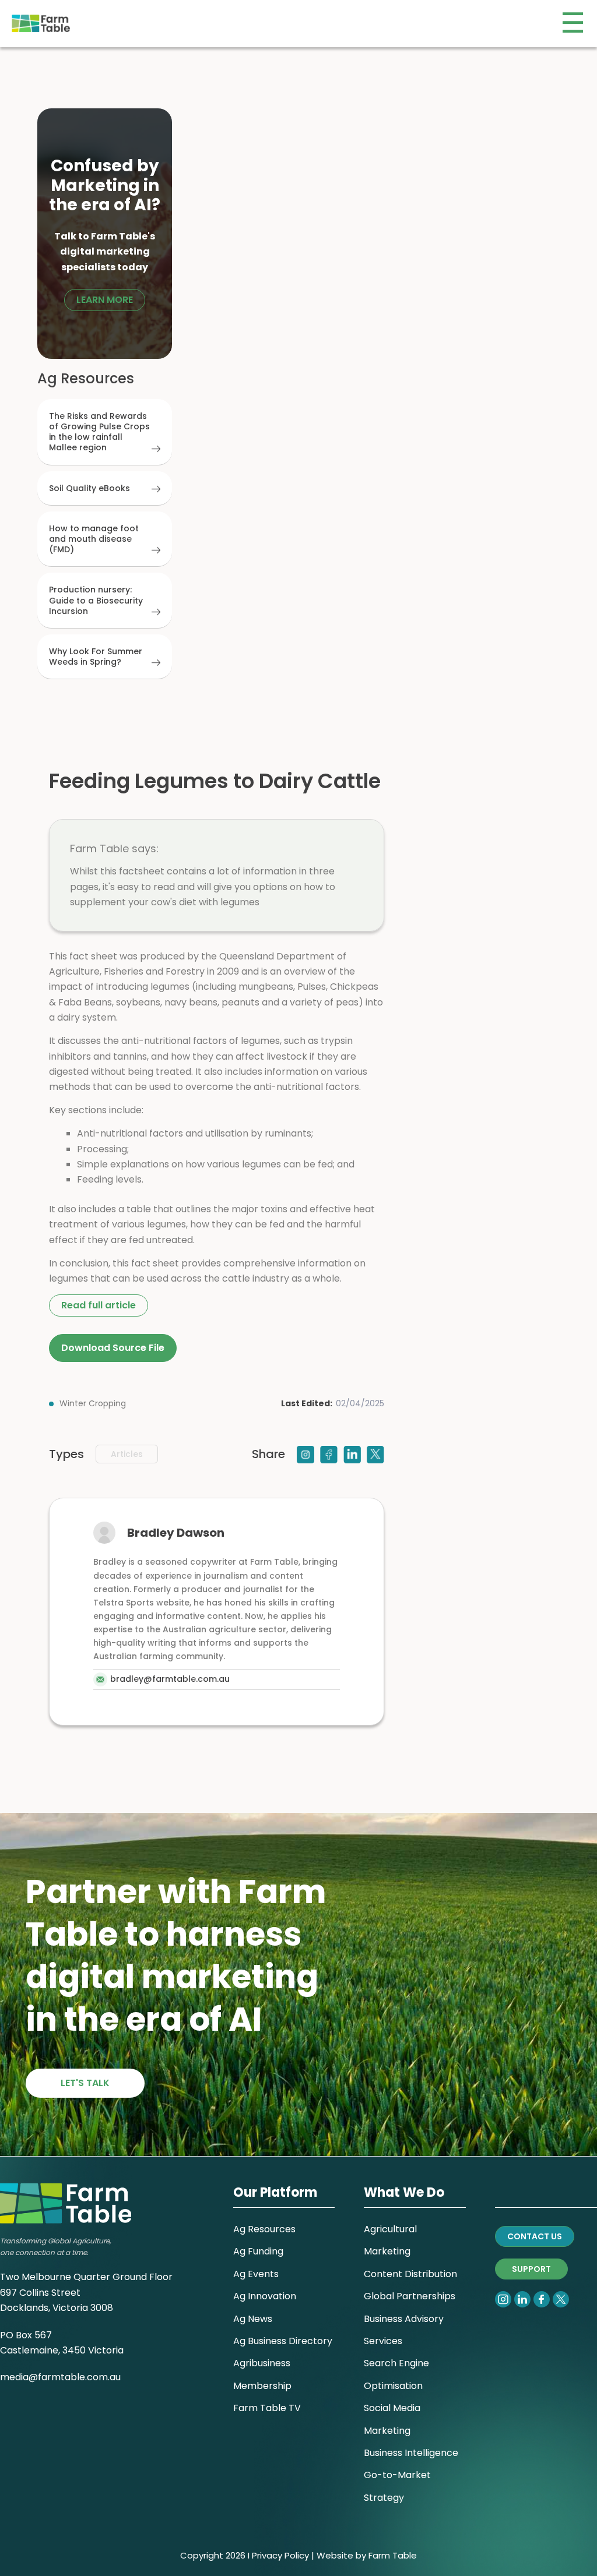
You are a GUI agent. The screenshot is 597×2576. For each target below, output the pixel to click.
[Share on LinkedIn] (352, 1454)
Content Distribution (410, 2274)
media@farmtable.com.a (58, 2377)
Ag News (253, 2319)
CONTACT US (535, 2236)
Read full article (99, 1305)
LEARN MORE (105, 300)
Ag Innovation (265, 2296)
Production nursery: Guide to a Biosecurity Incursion (96, 600)
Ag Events (256, 2274)
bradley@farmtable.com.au (170, 1679)
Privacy (267, 2555)
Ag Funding (258, 2251)
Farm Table (393, 2555)
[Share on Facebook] (329, 1454)
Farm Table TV (267, 2408)
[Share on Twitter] (375, 1454)
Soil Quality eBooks (89, 488)
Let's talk (85, 2083)
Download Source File (113, 1348)
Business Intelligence (411, 2453)
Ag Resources (264, 2229)
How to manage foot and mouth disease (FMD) (94, 539)
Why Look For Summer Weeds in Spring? (96, 657)
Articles (127, 1454)
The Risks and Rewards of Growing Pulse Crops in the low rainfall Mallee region (99, 432)
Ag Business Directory (283, 2341)
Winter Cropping (93, 1403)
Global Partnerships (410, 2296)
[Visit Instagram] (305, 1454)
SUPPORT (531, 2269)
